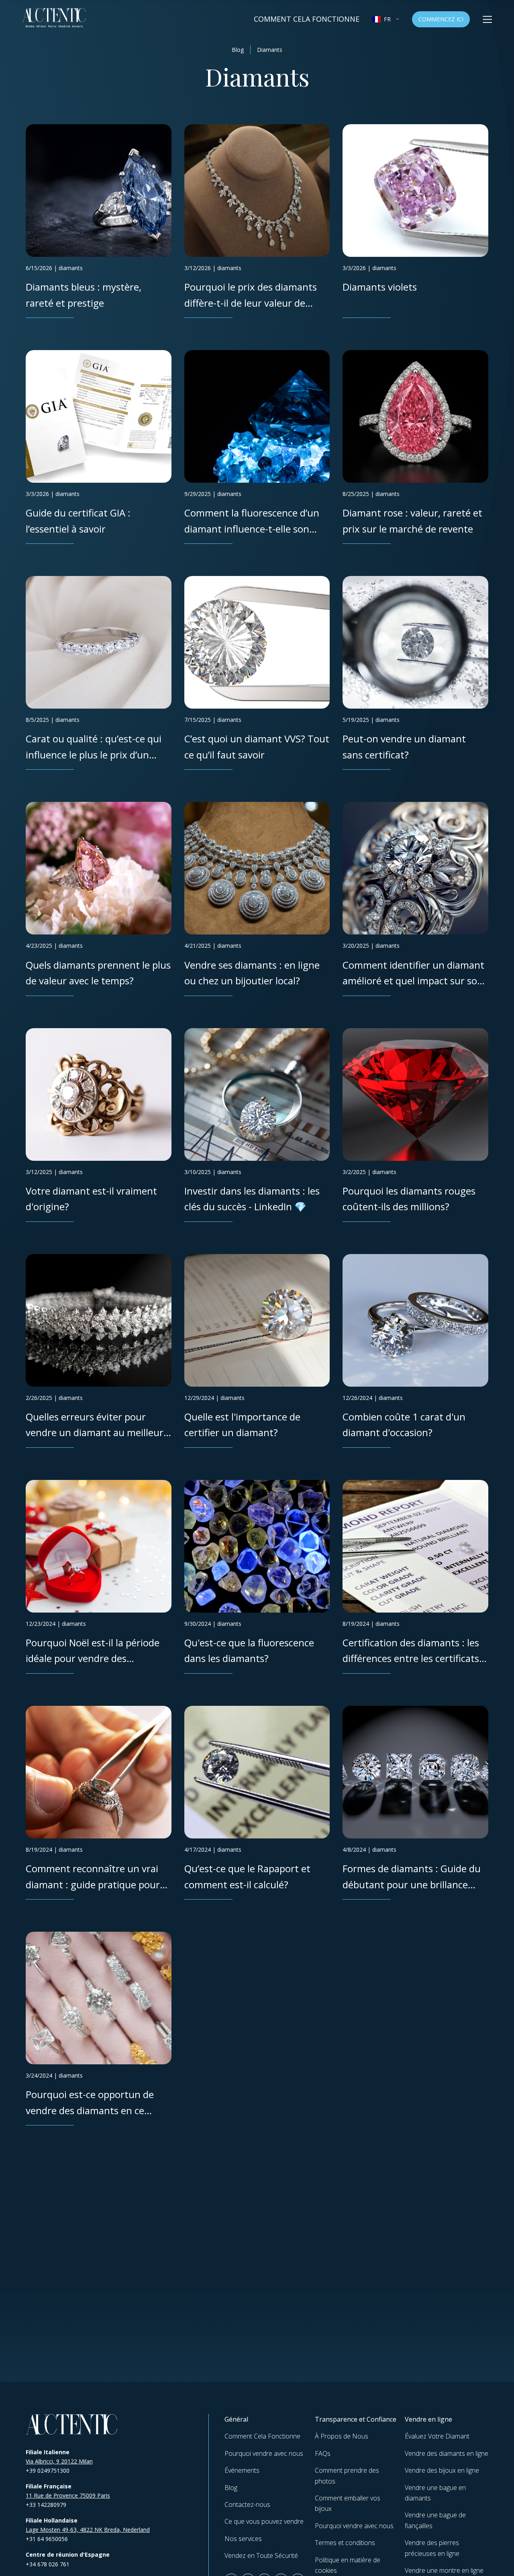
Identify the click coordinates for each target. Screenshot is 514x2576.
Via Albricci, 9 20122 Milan (59, 2461)
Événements (242, 2470)
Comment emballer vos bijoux (348, 2503)
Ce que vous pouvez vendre (264, 2521)
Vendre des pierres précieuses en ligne (432, 2548)
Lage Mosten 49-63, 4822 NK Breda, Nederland (88, 2530)
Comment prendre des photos (347, 2476)
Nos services (243, 2539)
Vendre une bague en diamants (435, 2493)
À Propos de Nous (342, 2436)
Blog (238, 50)
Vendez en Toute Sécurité (261, 2556)
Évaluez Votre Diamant (437, 2436)
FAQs (323, 2453)
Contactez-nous (247, 2504)
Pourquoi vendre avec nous (264, 2453)
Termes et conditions (345, 2543)
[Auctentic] (72, 2424)
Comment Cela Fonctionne (307, 19)
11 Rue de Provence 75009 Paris (68, 2495)
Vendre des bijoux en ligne (442, 2470)
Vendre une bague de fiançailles (435, 2520)
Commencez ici (441, 19)
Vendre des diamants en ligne (447, 2453)
